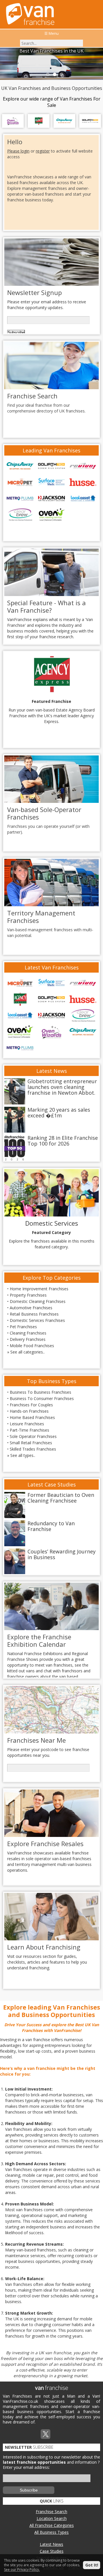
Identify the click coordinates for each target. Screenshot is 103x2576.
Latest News (51, 2544)
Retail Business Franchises (34, 1314)
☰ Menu (51, 33)
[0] (47, 74)
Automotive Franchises (31, 1308)
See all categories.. (27, 1352)
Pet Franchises (23, 1327)
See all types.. (23, 1455)
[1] (54, 74)
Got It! (92, 2565)
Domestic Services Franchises (37, 1320)
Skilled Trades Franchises (33, 1449)
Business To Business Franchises (40, 1392)
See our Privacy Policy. (22, 2570)
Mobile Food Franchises (32, 1346)
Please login (18, 151)
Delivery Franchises (28, 1339)
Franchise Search (51, 2512)
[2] (61, 74)
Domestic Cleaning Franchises (38, 1301)
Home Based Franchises (32, 1417)
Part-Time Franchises (29, 1430)
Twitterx (45, 2434)
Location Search (52, 2518)
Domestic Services (52, 1223)
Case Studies (52, 2551)
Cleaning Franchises (28, 1333)
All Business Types (51, 2532)
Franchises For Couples (31, 1405)
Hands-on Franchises (29, 1411)
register (43, 151)
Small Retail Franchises (31, 1443)
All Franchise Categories (52, 2525)
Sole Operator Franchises (33, 1436)
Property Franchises (28, 1295)
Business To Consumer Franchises (42, 1398)
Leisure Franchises (27, 1424)
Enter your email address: (26, 2467)
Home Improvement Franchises (39, 1289)
